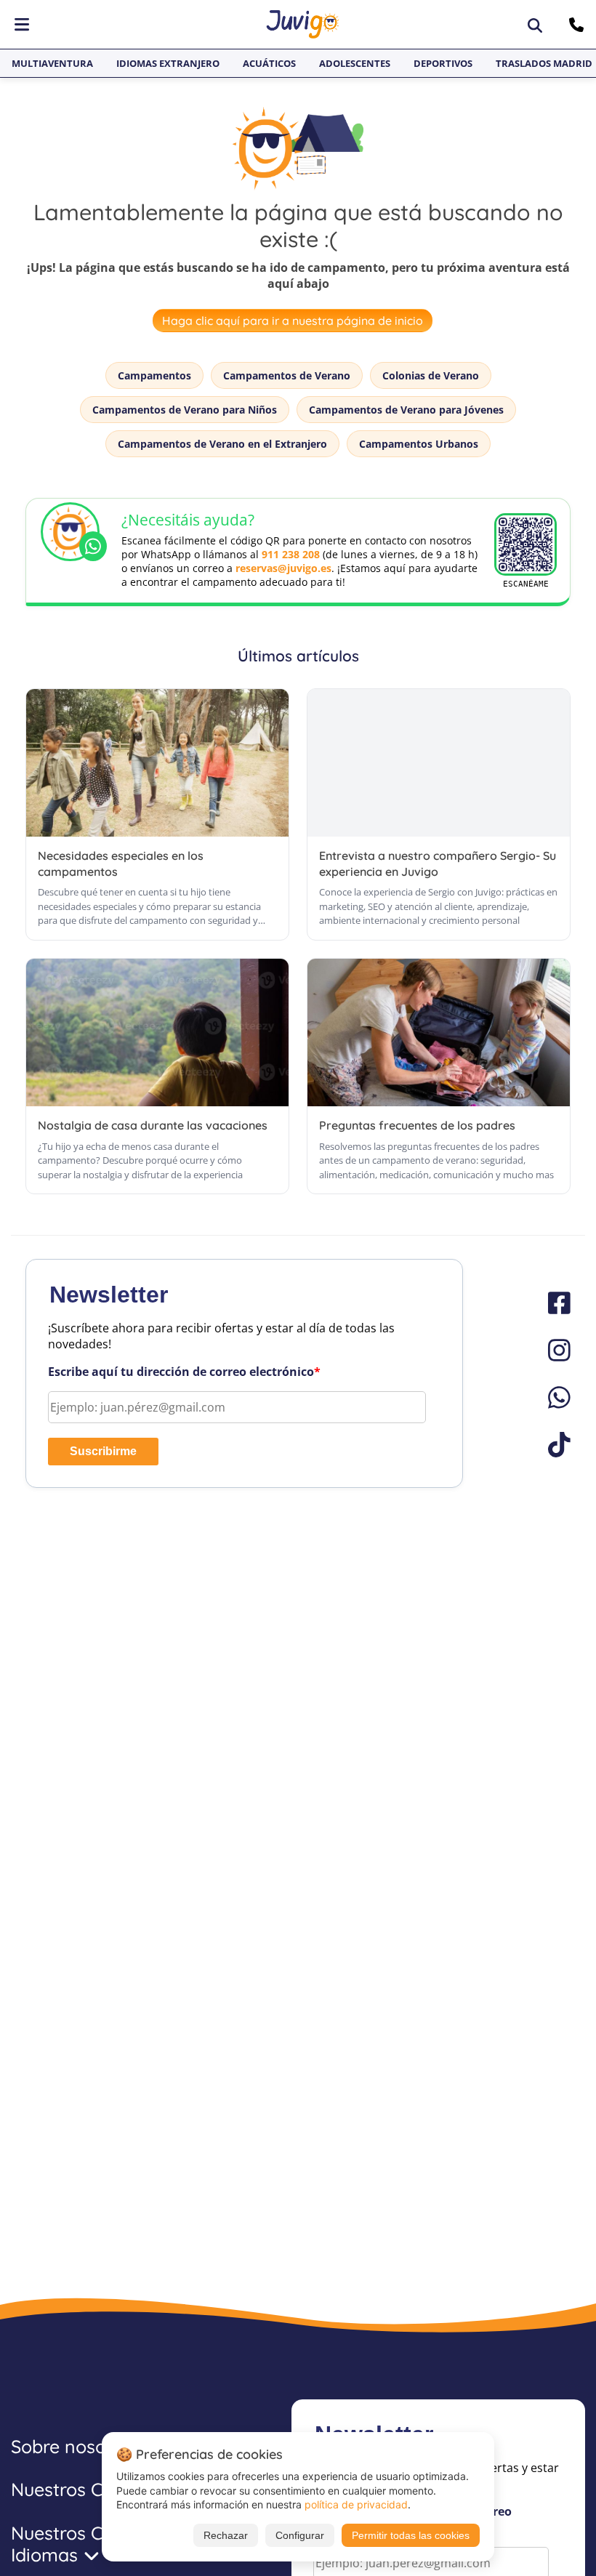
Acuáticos (269, 63)
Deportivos (443, 63)
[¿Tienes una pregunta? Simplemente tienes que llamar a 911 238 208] (578, 25)
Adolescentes (355, 63)
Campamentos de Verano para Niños (185, 410)
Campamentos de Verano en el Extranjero (222, 444)
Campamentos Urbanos (419, 444)
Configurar (300, 2535)
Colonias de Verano (431, 375)
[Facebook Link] (552, 1303)
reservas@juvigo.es (283, 568)
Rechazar (226, 2535)
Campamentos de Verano (287, 375)
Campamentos (154, 375)
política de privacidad (356, 2504)
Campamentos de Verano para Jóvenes (406, 410)
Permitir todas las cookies (411, 2535)
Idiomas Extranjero (168, 63)
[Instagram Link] (552, 1350)
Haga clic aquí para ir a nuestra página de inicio (293, 321)
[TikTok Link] (552, 1445)
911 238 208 (291, 554)
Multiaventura (52, 63)
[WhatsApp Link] (552, 1397)
